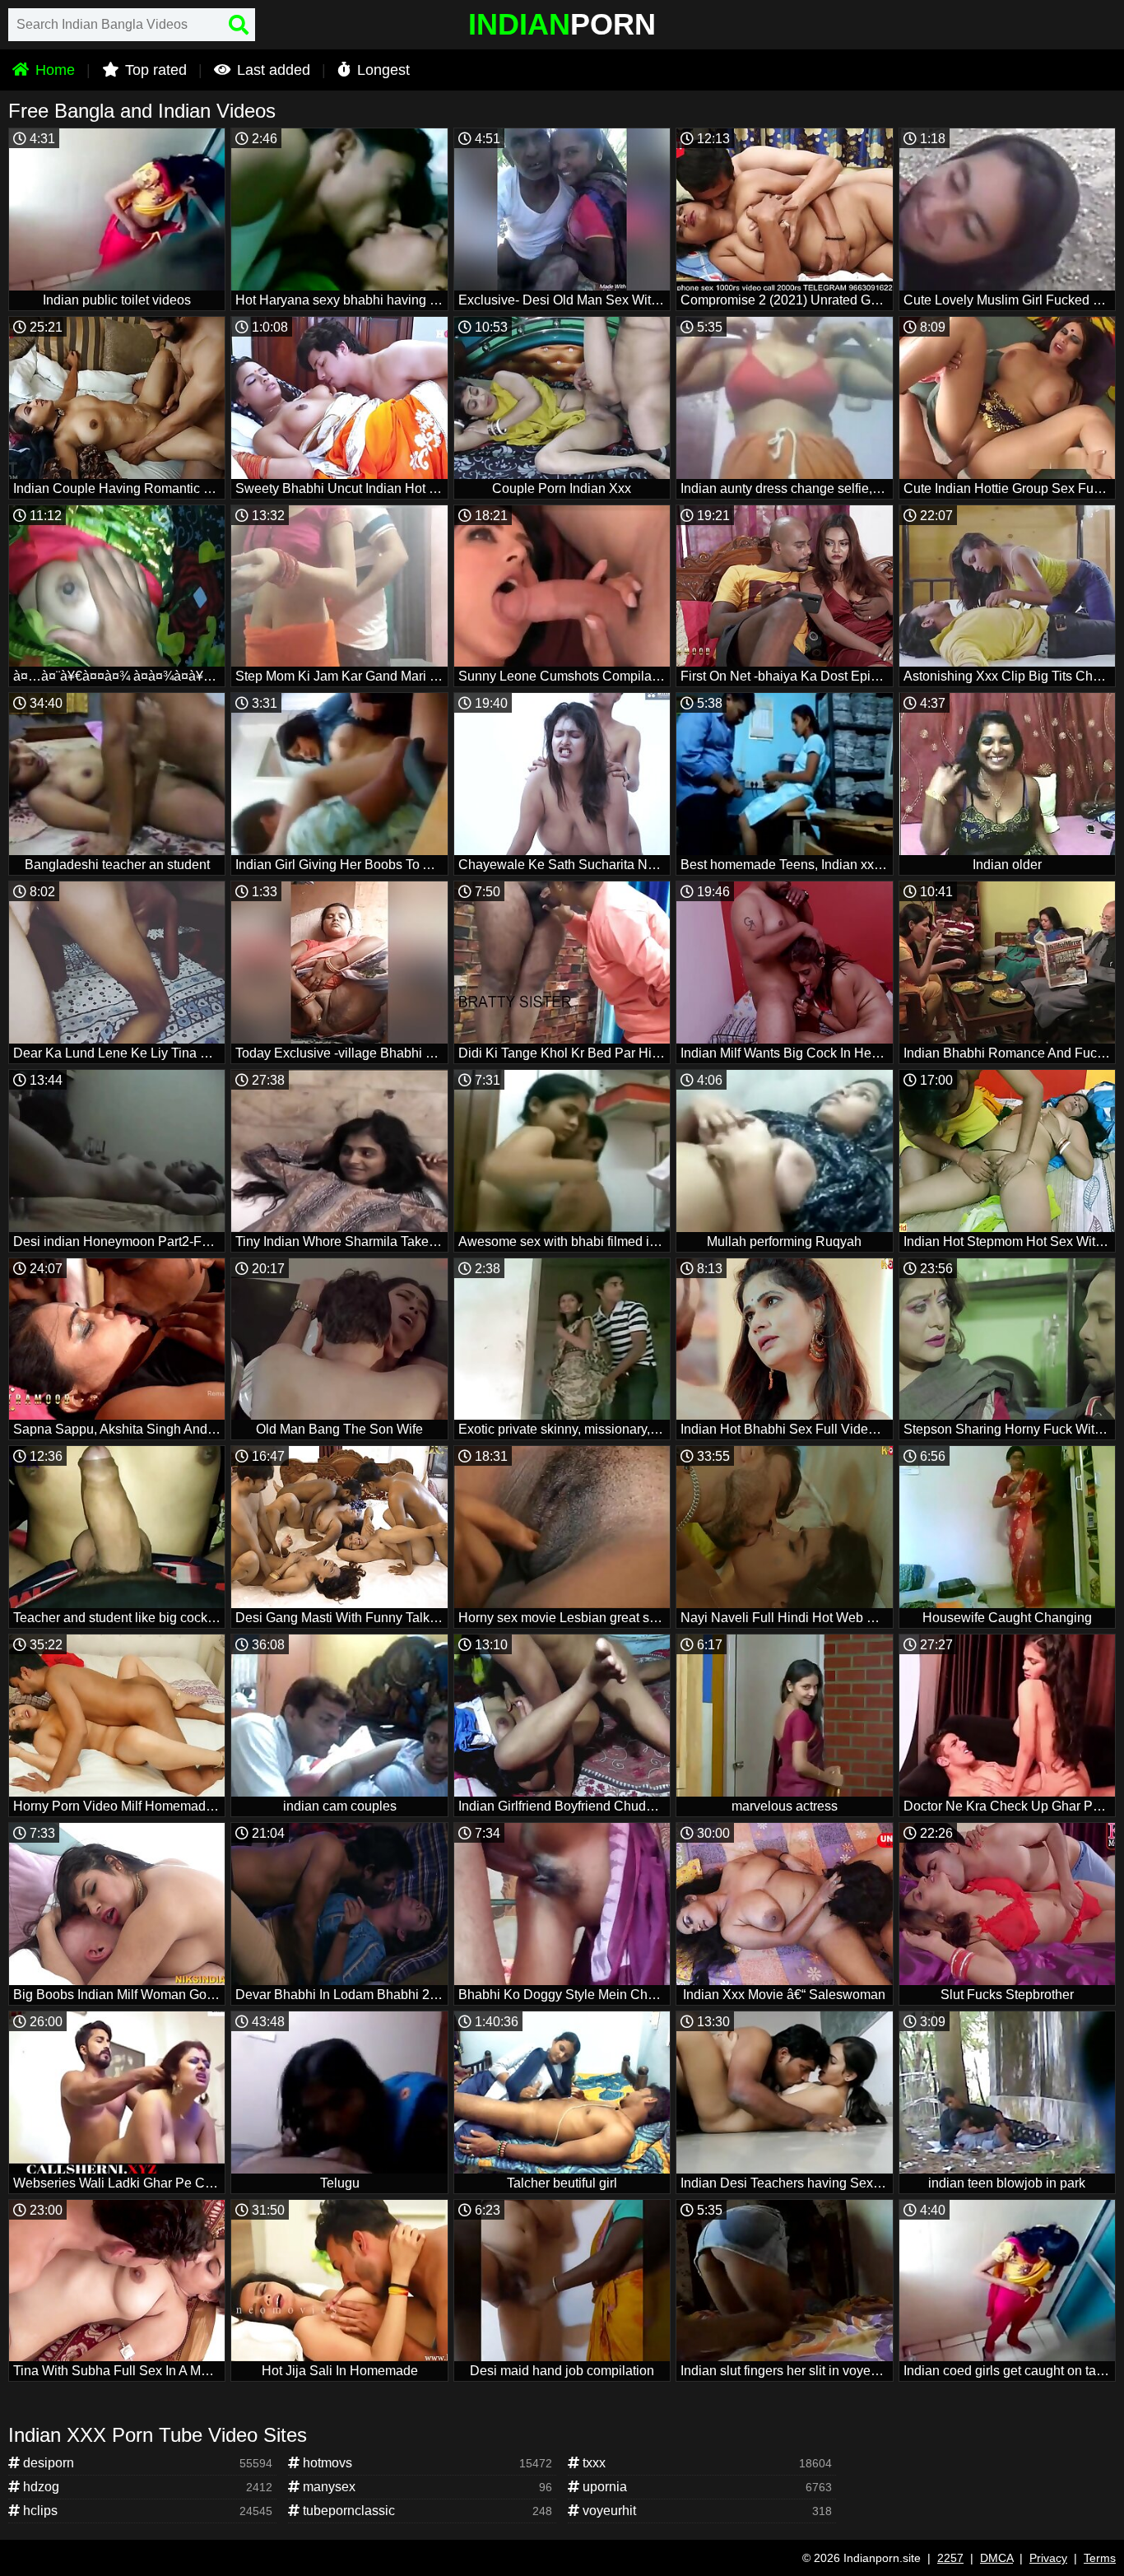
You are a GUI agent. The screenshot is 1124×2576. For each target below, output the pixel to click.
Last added (272, 70)
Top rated (154, 70)
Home (53, 70)
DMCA (996, 2558)
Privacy (1048, 2558)
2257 (950, 2558)
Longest (381, 70)
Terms (1100, 2558)
